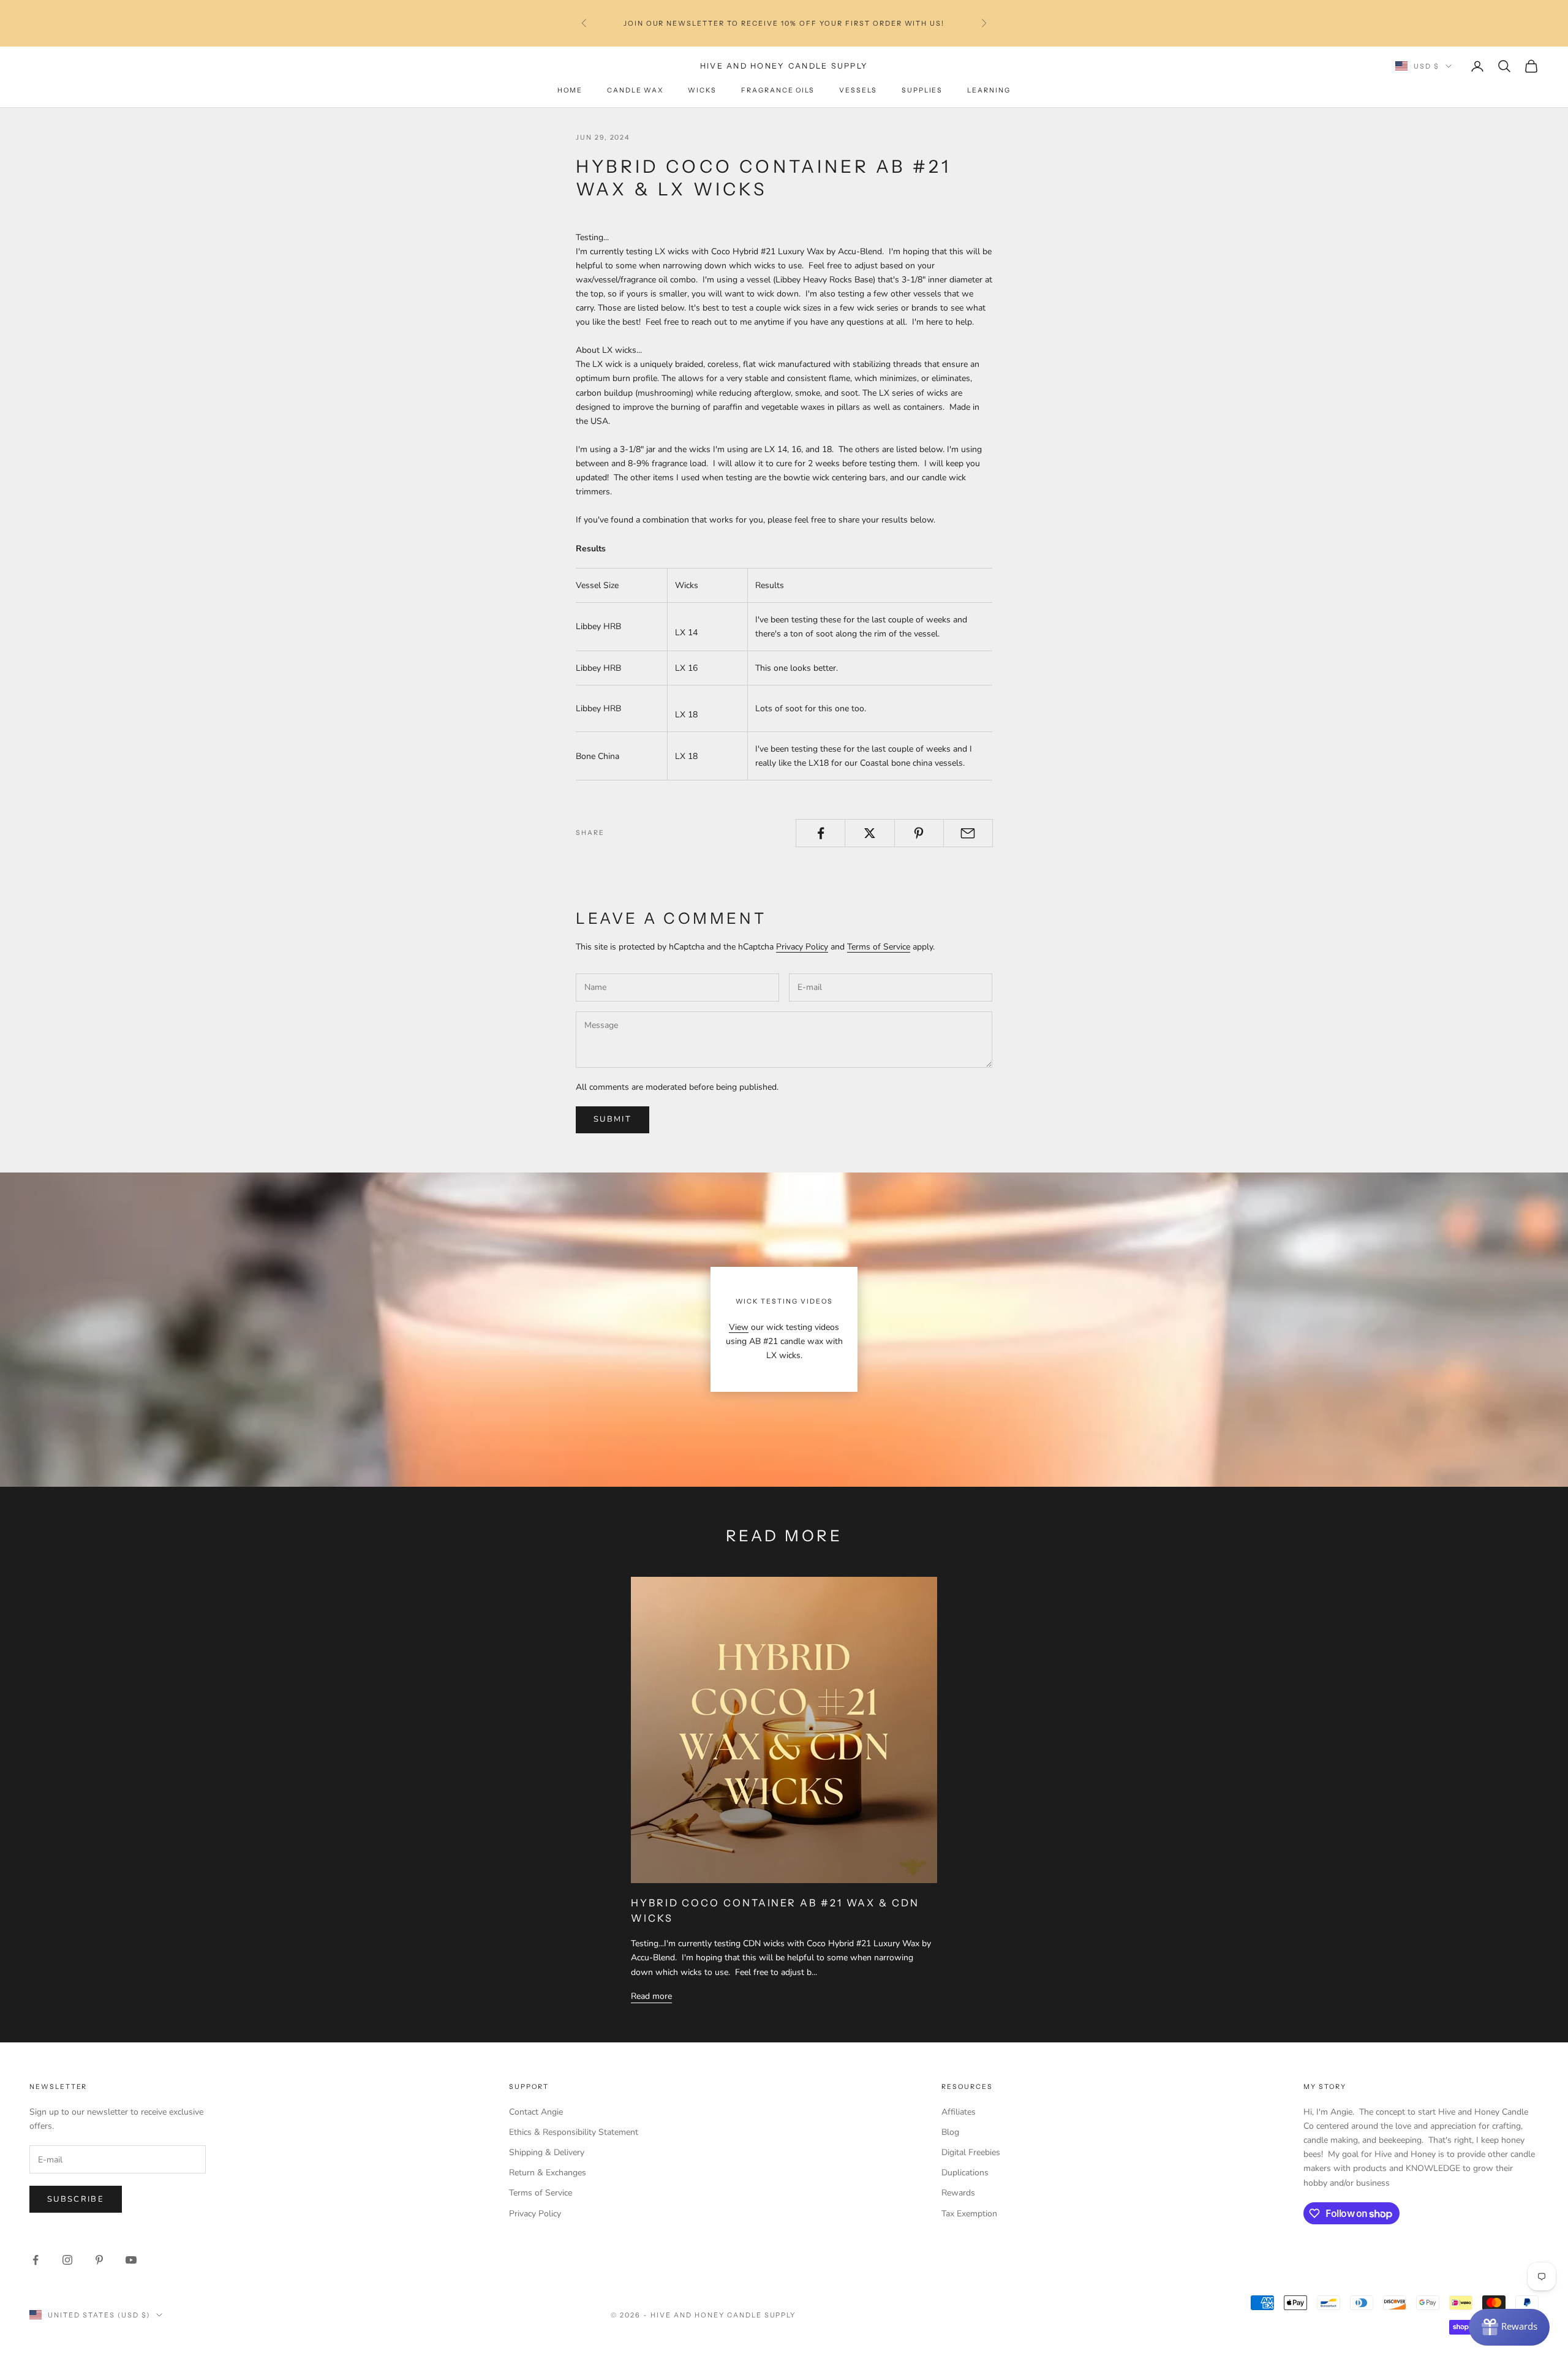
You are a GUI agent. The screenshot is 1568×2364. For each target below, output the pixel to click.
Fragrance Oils (778, 90)
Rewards (958, 2193)
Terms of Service (879, 947)
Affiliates (959, 2112)
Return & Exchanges (548, 2173)
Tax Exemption (969, 2214)
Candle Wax (635, 90)
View (739, 1327)
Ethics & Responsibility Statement (574, 2132)
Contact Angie (536, 2112)
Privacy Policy (802, 947)
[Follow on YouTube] (131, 2260)
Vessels (858, 90)
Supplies (922, 90)
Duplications (965, 2173)
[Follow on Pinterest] (99, 2260)
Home (570, 90)
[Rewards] (1509, 2327)
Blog (950, 2132)
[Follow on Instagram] (67, 2260)
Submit (612, 1119)
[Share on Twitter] (869, 833)
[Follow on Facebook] (36, 2260)
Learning (989, 90)
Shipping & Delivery (547, 2152)
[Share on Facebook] (820, 833)
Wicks (702, 90)
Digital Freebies (971, 2152)
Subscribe (76, 2199)
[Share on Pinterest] (919, 833)
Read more (651, 1996)
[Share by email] (968, 833)
